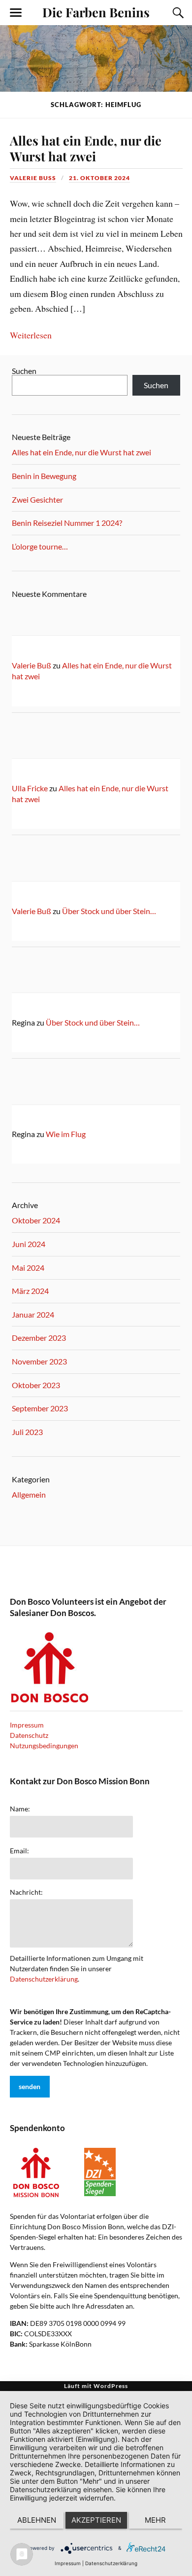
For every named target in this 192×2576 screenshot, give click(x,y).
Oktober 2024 (36, 1220)
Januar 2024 (33, 1314)
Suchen (24, 371)
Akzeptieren (96, 2520)
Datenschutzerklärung (44, 1979)
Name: (20, 1809)
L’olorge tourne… (40, 546)
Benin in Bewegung (44, 476)
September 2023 (40, 1408)
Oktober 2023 (36, 1385)
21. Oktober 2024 (99, 178)
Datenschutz (29, 1735)
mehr (155, 2520)
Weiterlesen (31, 335)
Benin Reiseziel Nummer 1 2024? (67, 523)
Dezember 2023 (39, 1338)
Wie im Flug (66, 1134)
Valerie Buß (33, 178)
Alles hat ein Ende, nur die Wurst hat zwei (86, 148)
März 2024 (30, 1291)
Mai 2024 (28, 1268)
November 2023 (39, 1361)
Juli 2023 (27, 1432)
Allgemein (29, 1494)
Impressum (27, 1725)
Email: (19, 1851)
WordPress (111, 2386)
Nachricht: (26, 1892)
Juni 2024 (29, 1244)
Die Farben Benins (96, 12)
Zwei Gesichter (37, 499)
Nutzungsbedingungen (44, 1746)
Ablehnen (37, 2520)
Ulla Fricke (30, 788)
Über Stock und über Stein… (109, 911)
